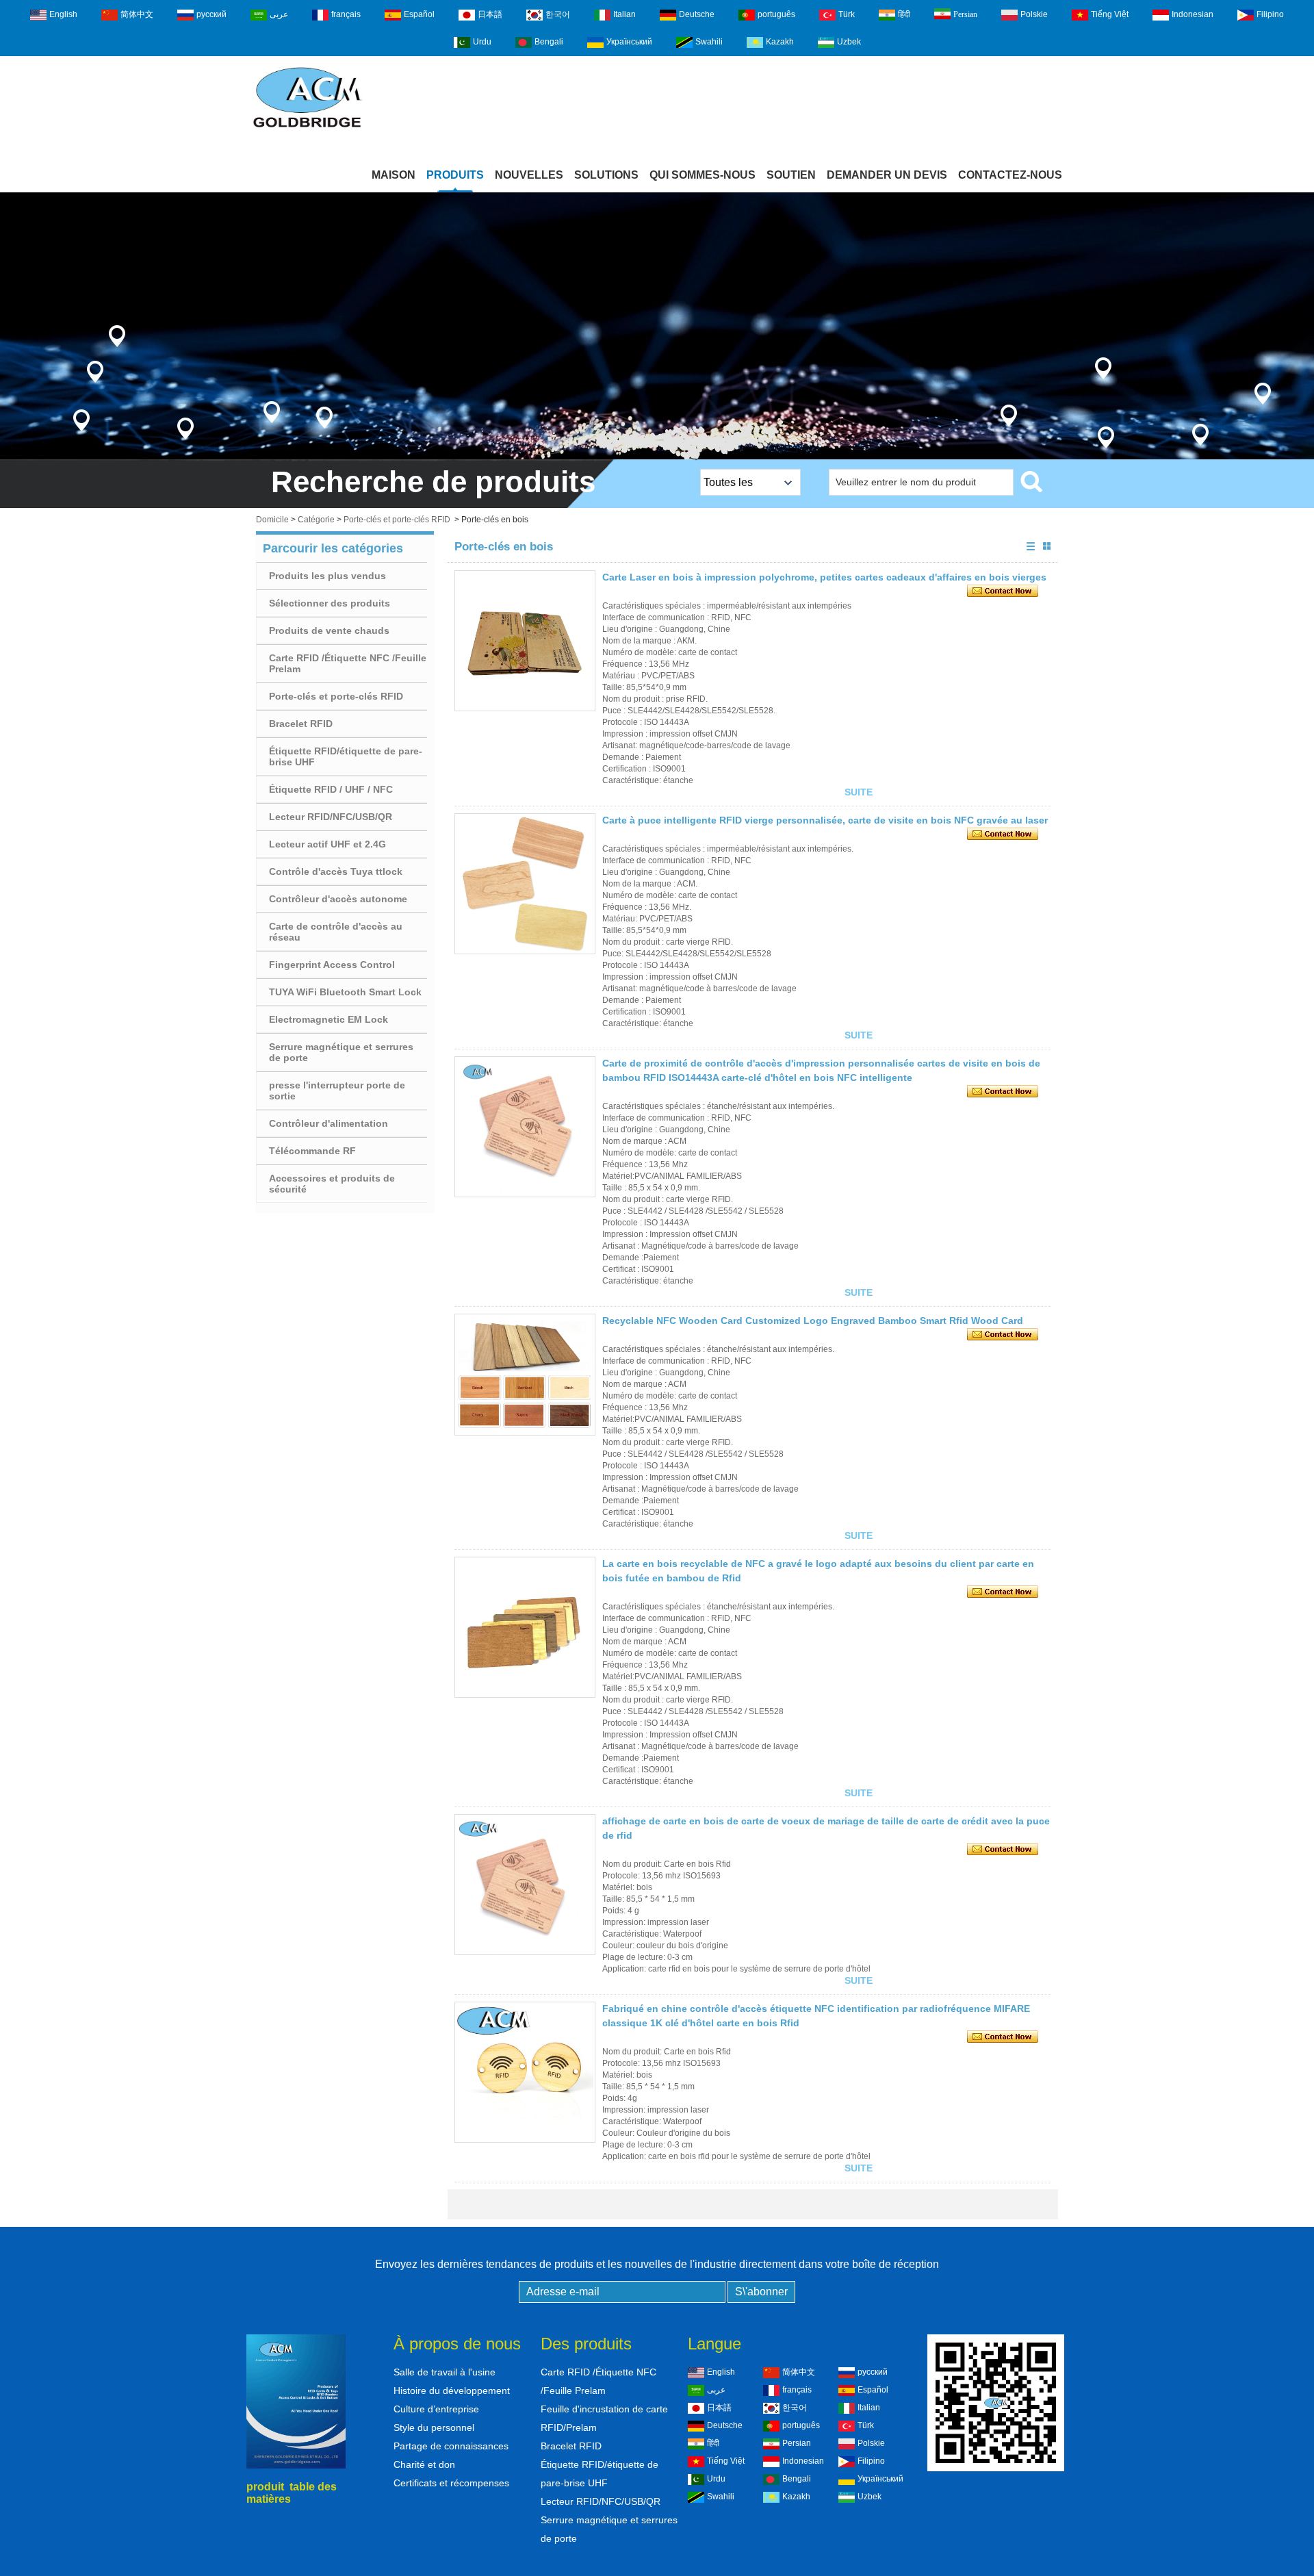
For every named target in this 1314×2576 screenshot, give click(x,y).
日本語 (490, 14)
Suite (859, 792)
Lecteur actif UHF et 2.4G (327, 844)
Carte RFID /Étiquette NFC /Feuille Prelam (348, 663)
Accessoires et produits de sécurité (332, 1184)
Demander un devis (887, 175)
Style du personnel (434, 2427)
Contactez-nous (1010, 175)
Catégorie (316, 520)
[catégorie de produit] (657, 326)
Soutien (791, 175)
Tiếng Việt (1110, 14)
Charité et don (424, 2464)
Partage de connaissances (451, 2446)
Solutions (606, 175)
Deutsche (697, 14)
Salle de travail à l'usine (445, 2372)
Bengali (549, 42)
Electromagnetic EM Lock (328, 1019)
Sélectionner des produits (330, 603)
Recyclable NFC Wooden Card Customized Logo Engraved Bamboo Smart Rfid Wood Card (813, 1321)
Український (629, 42)
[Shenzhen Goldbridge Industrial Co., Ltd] (307, 129)
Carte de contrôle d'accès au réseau (336, 932)
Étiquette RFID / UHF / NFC (331, 789)
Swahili (709, 42)
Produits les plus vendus (327, 576)
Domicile (272, 520)
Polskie (1034, 14)
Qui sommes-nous (703, 175)
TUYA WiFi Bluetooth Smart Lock (345, 992)
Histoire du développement (452, 2390)
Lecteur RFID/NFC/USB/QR (331, 817)
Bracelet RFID (301, 724)
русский (211, 14)
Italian (624, 14)
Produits (455, 175)
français (346, 14)
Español (419, 14)
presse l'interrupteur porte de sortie (337, 1091)
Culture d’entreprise (436, 2409)
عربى (279, 14)
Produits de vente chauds (329, 630)
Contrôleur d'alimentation (328, 1123)
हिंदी (904, 14)
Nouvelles (529, 175)
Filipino (1270, 14)
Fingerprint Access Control (332, 965)
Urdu (482, 42)
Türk (847, 14)
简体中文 (137, 14)
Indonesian (1193, 14)
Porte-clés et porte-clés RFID (397, 520)
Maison (394, 175)
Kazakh (780, 42)
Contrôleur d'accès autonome (338, 899)
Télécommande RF (312, 1151)
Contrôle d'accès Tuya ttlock (336, 871)
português (776, 14)
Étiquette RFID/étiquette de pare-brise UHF (346, 756)
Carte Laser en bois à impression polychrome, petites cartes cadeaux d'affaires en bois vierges (824, 577)
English (63, 14)
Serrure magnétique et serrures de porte (341, 1052)
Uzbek (849, 42)
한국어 (558, 14)
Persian (965, 14)
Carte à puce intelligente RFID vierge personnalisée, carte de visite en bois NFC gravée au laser (825, 820)
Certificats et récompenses (451, 2483)
